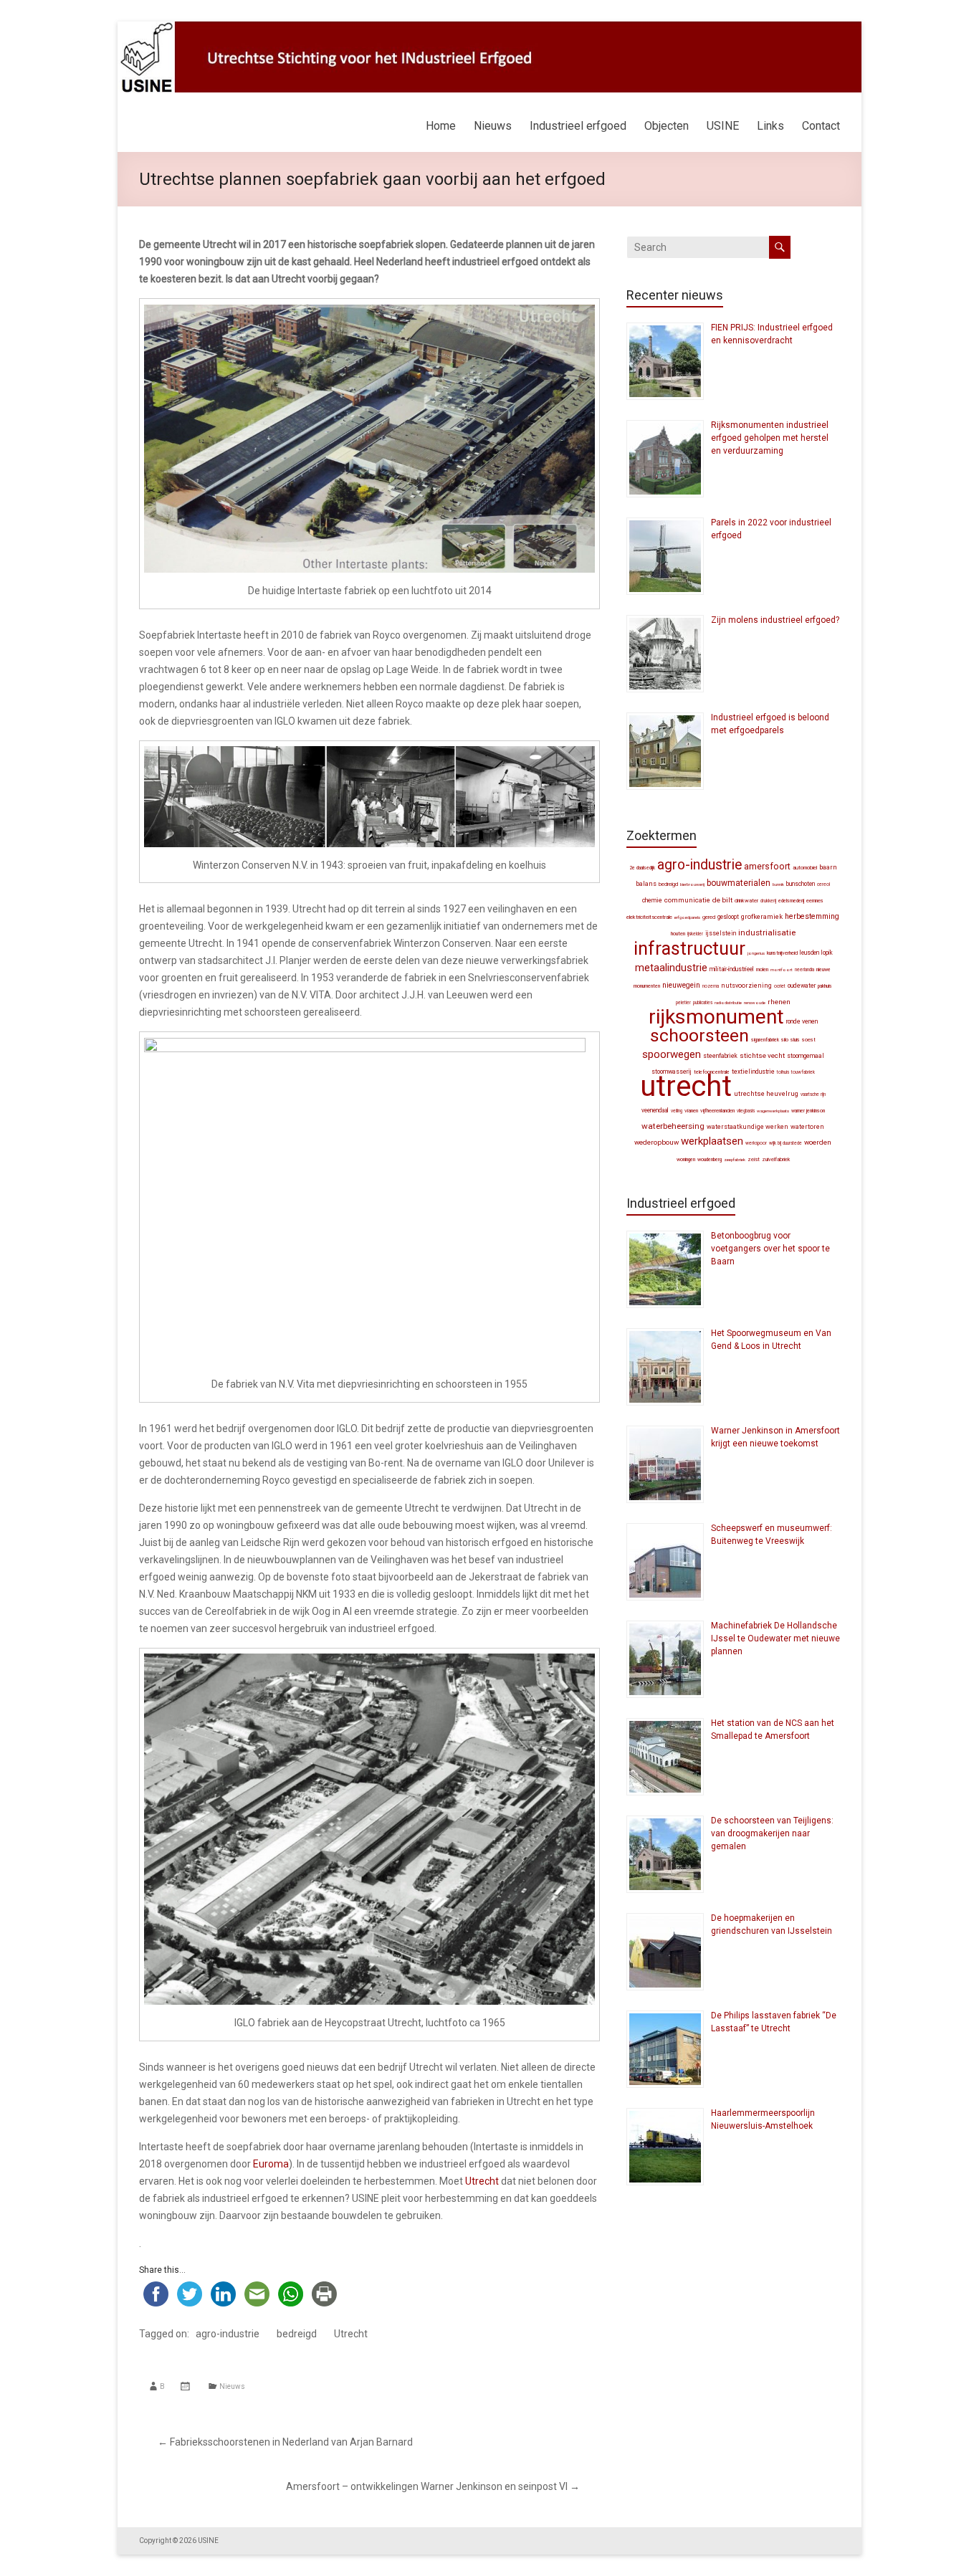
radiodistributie (728, 1002)
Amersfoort (767, 866)
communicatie (687, 900)
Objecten (667, 126)
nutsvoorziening (746, 986)
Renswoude (755, 1002)
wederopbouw (656, 1142)
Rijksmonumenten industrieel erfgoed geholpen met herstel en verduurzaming (770, 438)
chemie (652, 900)
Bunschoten (801, 884)
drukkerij (768, 901)
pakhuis (825, 986)
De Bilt (722, 900)
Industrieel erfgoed (578, 126)
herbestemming (812, 916)
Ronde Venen (802, 1021)
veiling (677, 1111)
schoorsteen (699, 1035)
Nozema (711, 986)
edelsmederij (791, 901)
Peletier (683, 1003)
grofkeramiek (762, 916)
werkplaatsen (712, 1141)
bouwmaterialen (739, 883)
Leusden (810, 953)
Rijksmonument (716, 1017)
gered (709, 917)
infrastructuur (689, 948)
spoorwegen (672, 1054)
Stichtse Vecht (762, 1055)
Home (441, 126)
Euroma (271, 2164)
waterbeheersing (673, 1126)
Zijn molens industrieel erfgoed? (775, 620)
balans (646, 884)
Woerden (818, 1142)
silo (785, 1040)
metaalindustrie (671, 968)
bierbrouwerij (692, 884)
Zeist (754, 1159)
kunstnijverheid (782, 953)
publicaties (703, 1003)
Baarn (828, 867)
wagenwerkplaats (773, 1111)
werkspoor (756, 1143)
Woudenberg (710, 1160)
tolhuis (783, 1072)
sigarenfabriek (765, 1040)
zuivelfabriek (776, 1159)
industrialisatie (767, 932)
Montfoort (782, 969)
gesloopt (728, 917)
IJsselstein (721, 933)
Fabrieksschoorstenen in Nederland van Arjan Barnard (285, 2442)
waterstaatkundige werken (748, 1127)
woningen (686, 1160)
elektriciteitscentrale (649, 917)
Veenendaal (655, 1110)
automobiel (805, 868)
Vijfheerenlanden (717, 1111)
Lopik (827, 953)
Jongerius (756, 953)
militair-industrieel (732, 969)
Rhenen (779, 1002)
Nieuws (493, 126)
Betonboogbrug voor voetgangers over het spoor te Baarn (770, 1249)
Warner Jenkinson (808, 1111)
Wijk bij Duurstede (785, 1143)
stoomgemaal (806, 1056)
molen (762, 969)
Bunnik (778, 884)
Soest (809, 1040)
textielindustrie (753, 1072)
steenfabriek (720, 1056)
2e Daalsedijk (642, 868)
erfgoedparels (687, 917)
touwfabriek (803, 1072)
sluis (795, 1040)
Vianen (691, 1111)
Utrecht (482, 2181)
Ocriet (780, 986)
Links (770, 126)
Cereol (823, 884)
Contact (821, 126)
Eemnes (815, 901)
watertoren (807, 1127)
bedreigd (297, 2334)
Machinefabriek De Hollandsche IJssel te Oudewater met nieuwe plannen (775, 1638)
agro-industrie (228, 2334)
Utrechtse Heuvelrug (766, 1093)
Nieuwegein (681, 985)
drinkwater (746, 901)
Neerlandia (804, 970)
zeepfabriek (735, 1159)
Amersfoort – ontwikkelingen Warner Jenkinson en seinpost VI (433, 2486)
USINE (723, 126)
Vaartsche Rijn (813, 1094)
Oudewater (802, 986)
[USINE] (489, 29)
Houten (678, 934)
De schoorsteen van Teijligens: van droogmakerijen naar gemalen (772, 1833)
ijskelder (695, 934)
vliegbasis (746, 1111)
